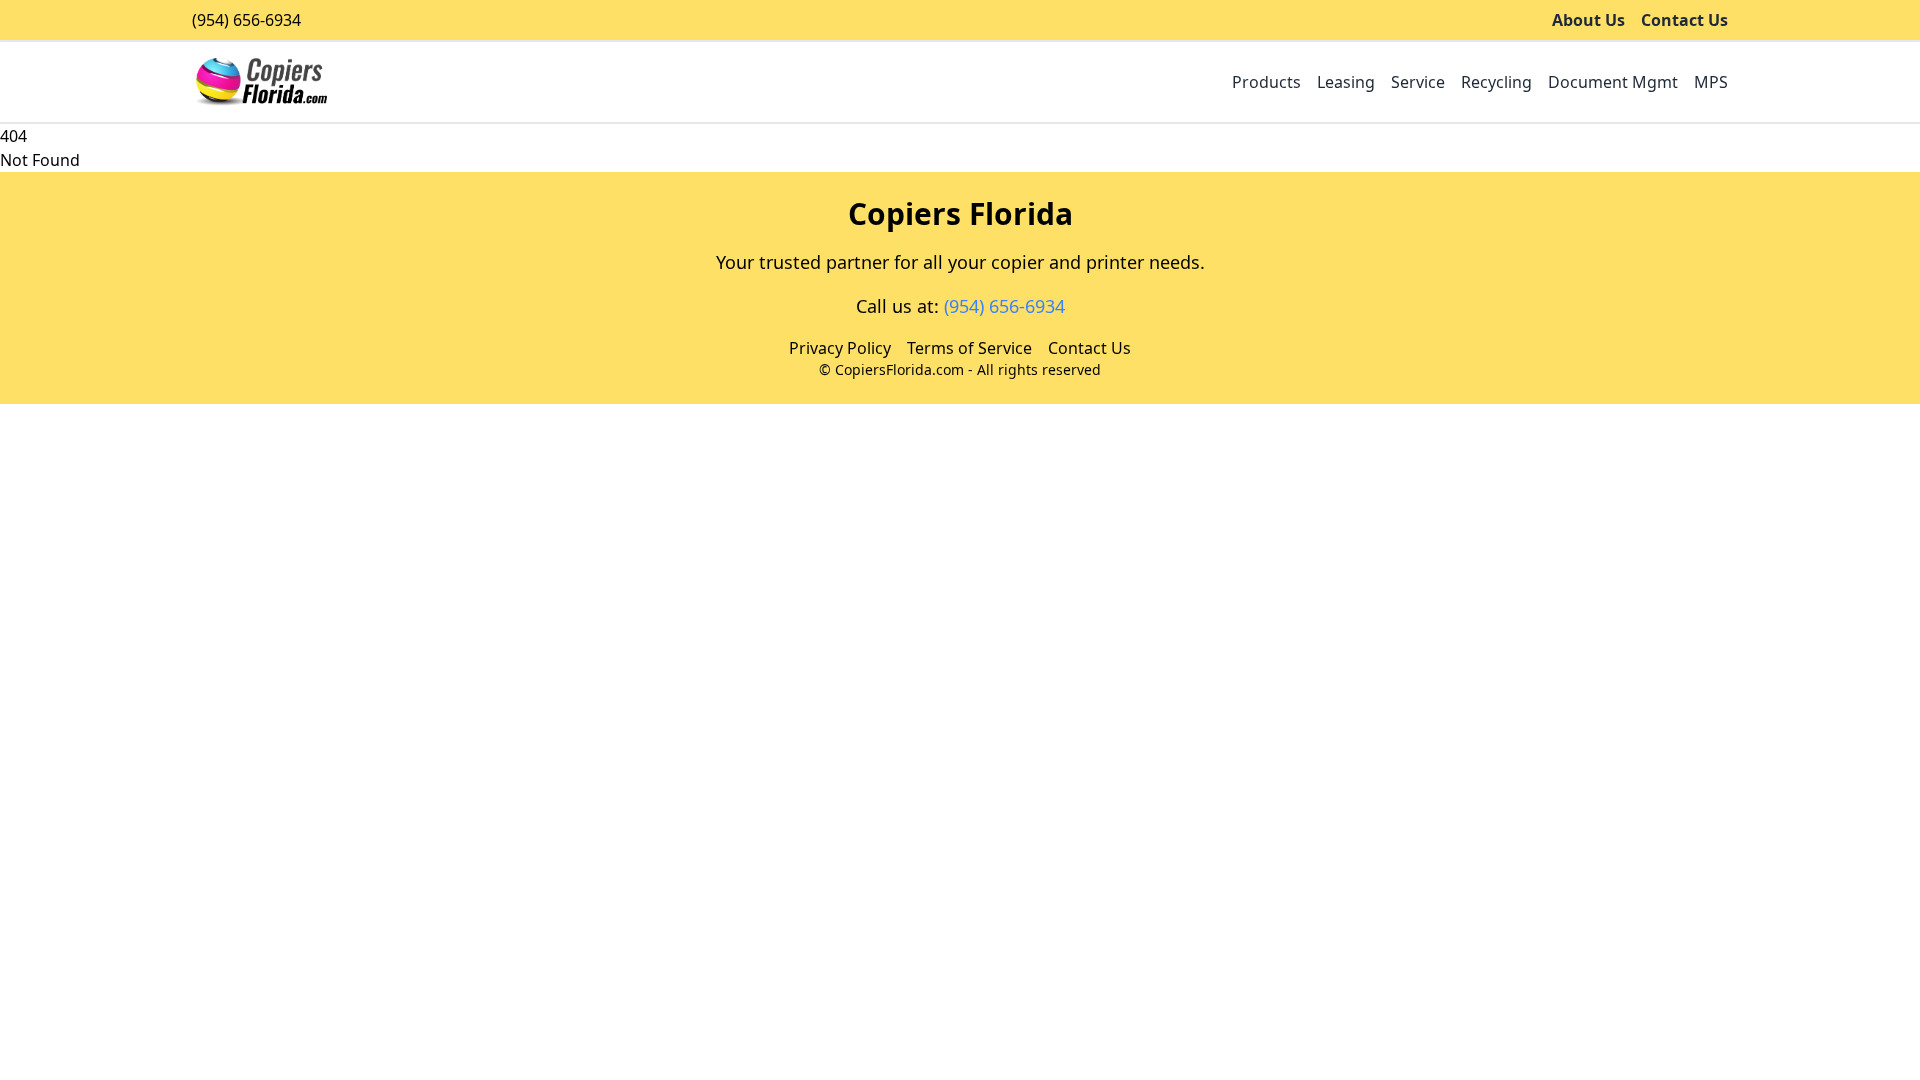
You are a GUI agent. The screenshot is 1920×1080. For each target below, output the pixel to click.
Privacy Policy (840, 348)
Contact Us (1684, 20)
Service (1418, 82)
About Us (1588, 20)
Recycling (1496, 82)
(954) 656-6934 (246, 20)
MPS (1711, 82)
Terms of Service (969, 348)
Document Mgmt (1613, 82)
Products (1266, 82)
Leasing (1346, 82)
